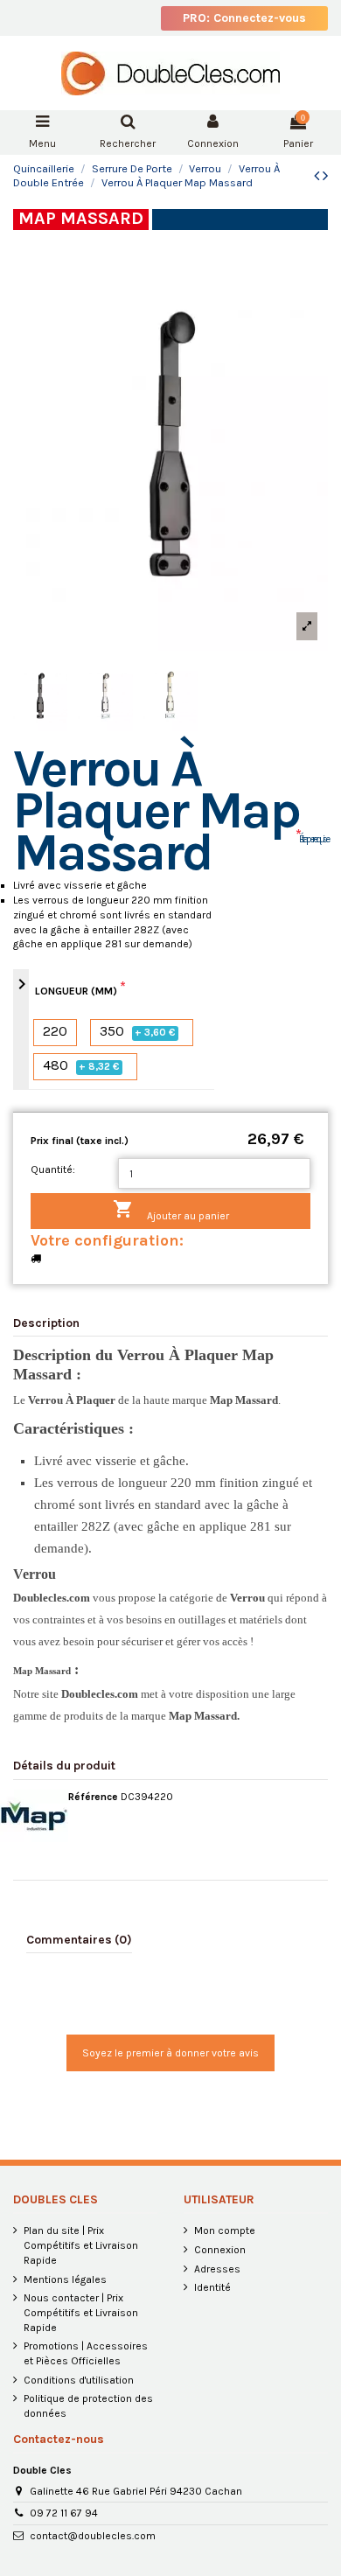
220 (55, 1032)
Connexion (220, 2250)
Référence (93, 1797)
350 (138, 1032)
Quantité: (53, 1169)
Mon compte (225, 2230)
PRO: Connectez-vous (244, 18)
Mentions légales (65, 2279)
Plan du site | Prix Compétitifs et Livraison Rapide (81, 2245)
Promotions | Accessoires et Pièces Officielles (86, 2353)
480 (81, 1066)
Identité (212, 2287)
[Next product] (325, 176)
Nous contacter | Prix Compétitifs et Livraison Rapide (81, 2313)
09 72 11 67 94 (64, 2513)
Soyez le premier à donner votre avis (170, 2053)
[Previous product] (318, 176)
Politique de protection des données (88, 2406)
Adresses (217, 2269)
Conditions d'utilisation (79, 2380)
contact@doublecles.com (93, 2536)
